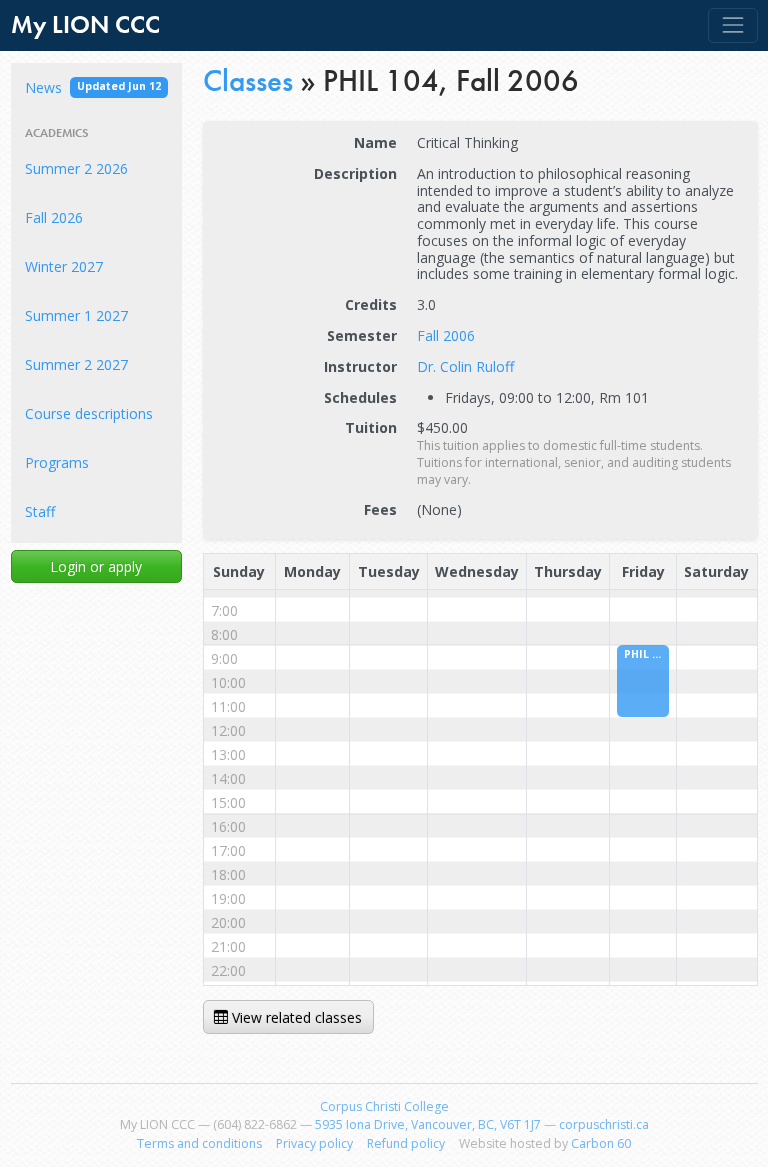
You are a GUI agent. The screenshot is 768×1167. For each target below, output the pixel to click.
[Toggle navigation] (732, 25)
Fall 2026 (54, 217)
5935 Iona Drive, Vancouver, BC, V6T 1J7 (428, 1124)
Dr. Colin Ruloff (465, 366)
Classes (248, 80)
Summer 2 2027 (76, 364)
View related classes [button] (295, 1017)
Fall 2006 (446, 335)
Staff (40, 511)
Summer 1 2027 (76, 315)
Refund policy (406, 1143)
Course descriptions (89, 413)
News (93, 87)
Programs (57, 462)
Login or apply (96, 566)
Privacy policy (314, 1143)
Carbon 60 (601, 1143)
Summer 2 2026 (76, 168)
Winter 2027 (64, 266)
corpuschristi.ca (604, 1124)
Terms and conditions (199, 1143)
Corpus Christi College (384, 1106)
